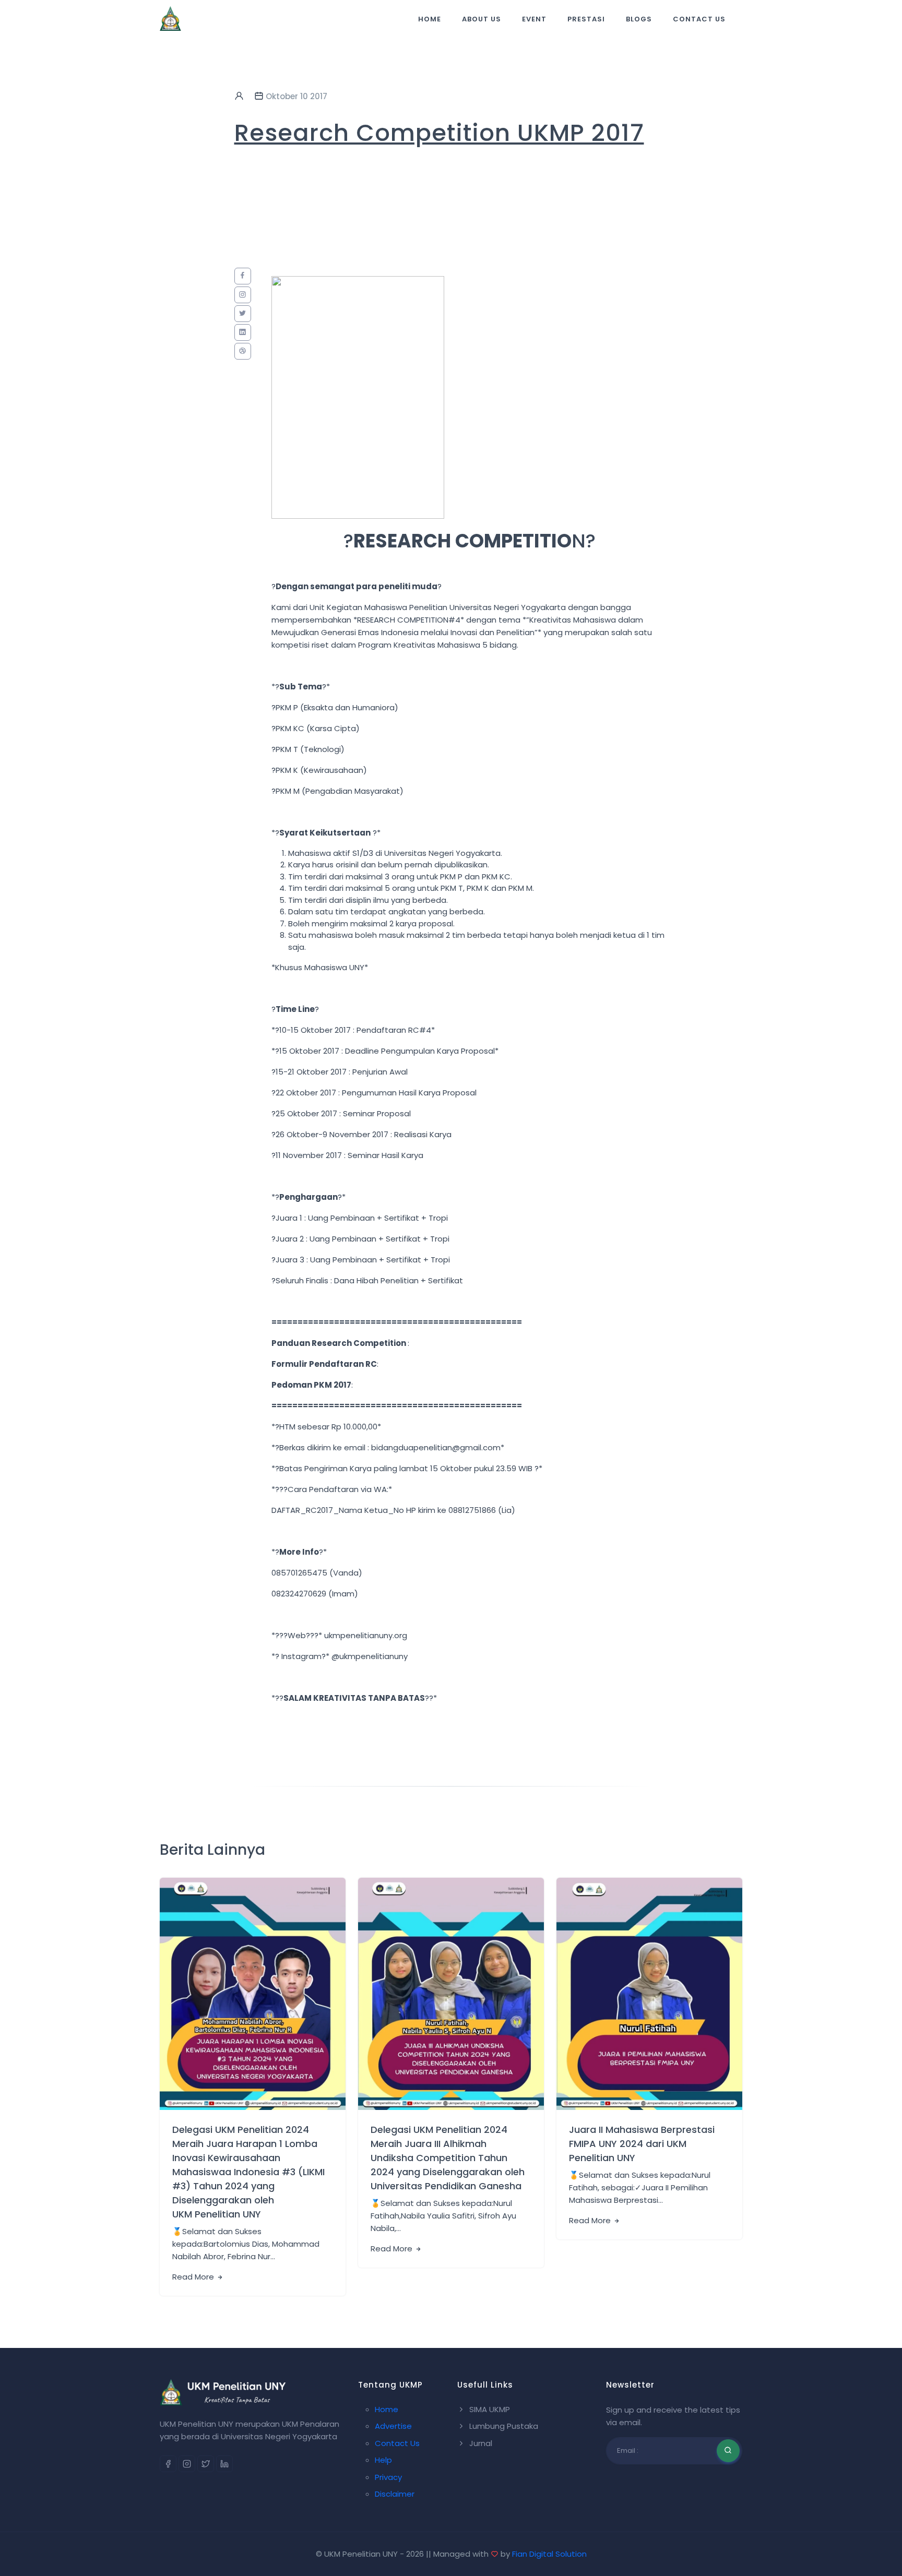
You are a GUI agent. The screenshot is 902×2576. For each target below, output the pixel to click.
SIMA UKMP (489, 2409)
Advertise (393, 2426)
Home (430, 19)
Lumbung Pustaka (503, 2426)
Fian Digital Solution (549, 2554)
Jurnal (480, 2443)
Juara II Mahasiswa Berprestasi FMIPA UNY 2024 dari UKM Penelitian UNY (642, 2144)
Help (383, 2460)
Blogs (639, 19)
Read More (194, 2277)
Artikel (203, 2088)
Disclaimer (395, 2494)
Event (534, 19)
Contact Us (699, 19)
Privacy (388, 2477)
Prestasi (586, 19)
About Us (482, 19)
